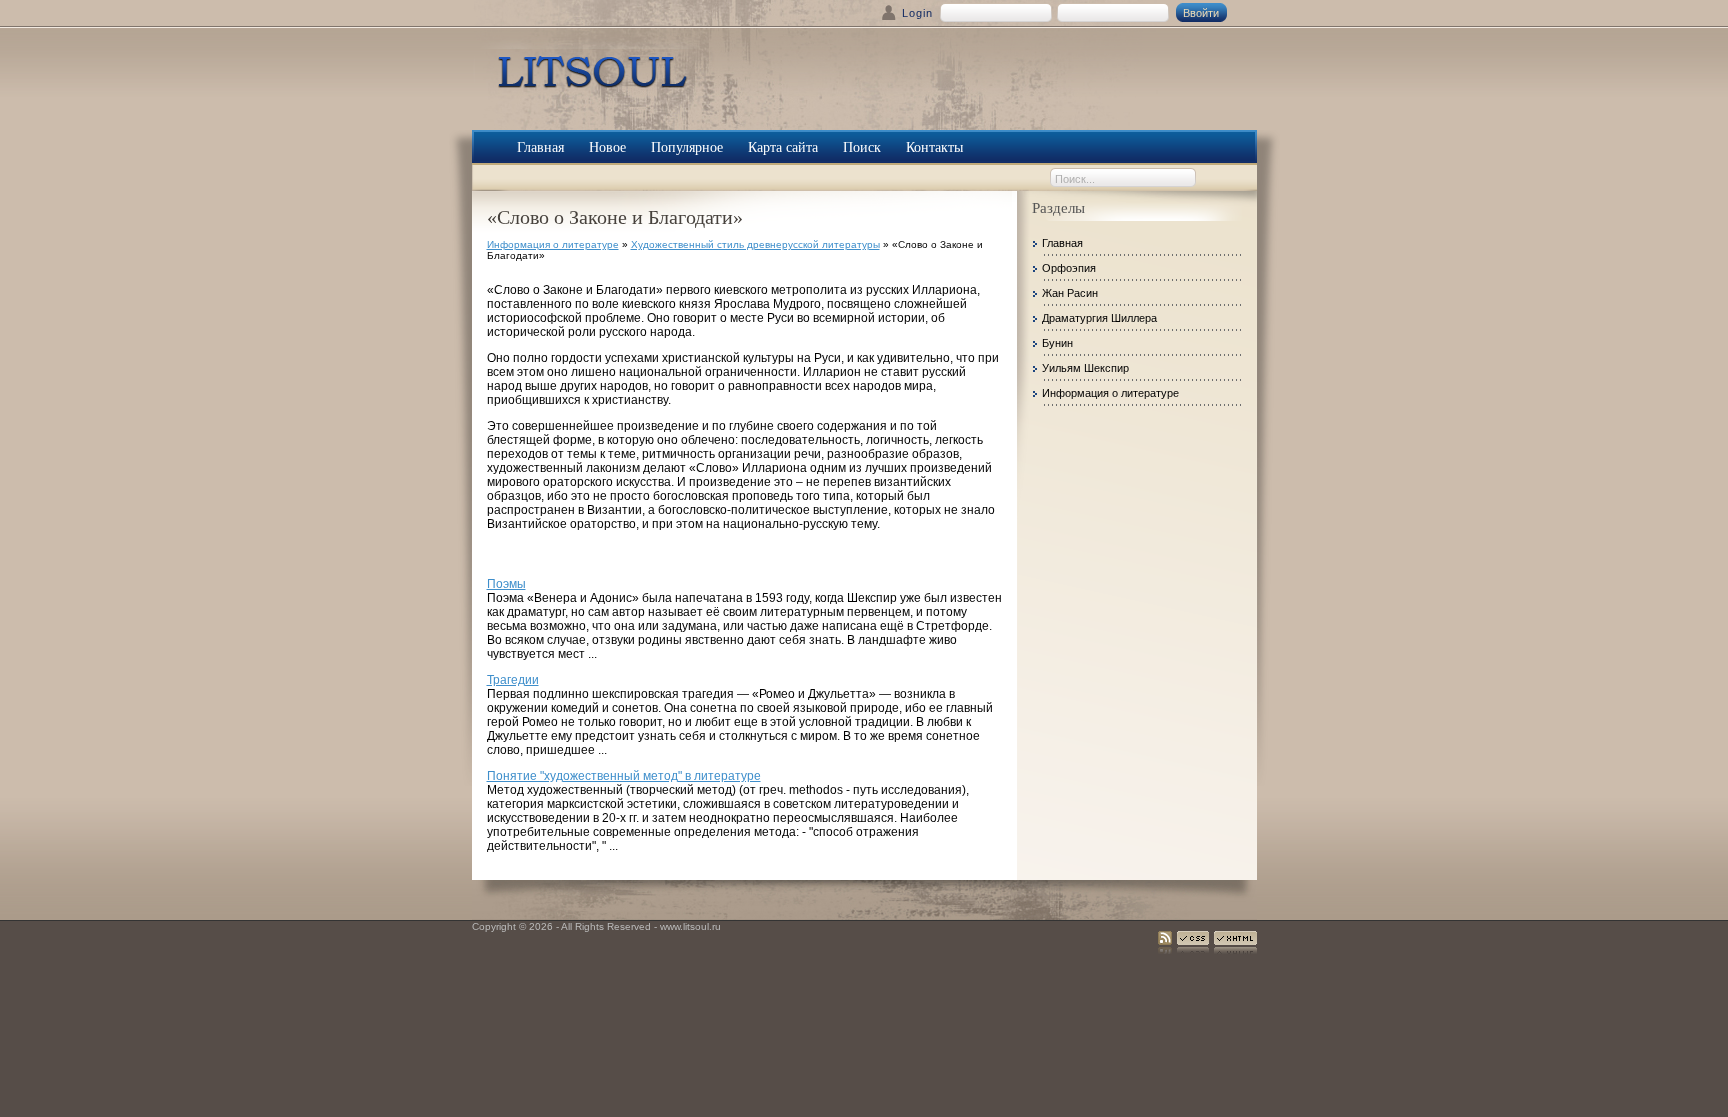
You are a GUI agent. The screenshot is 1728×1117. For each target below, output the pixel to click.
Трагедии (513, 680)
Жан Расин (1070, 293)
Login (917, 13)
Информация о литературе (553, 244)
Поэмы (506, 584)
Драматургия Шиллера (1099, 318)
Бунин (1057, 343)
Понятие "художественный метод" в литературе (624, 776)
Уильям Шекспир (1085, 368)
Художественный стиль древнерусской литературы (755, 244)
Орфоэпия (1069, 268)
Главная (1062, 243)
